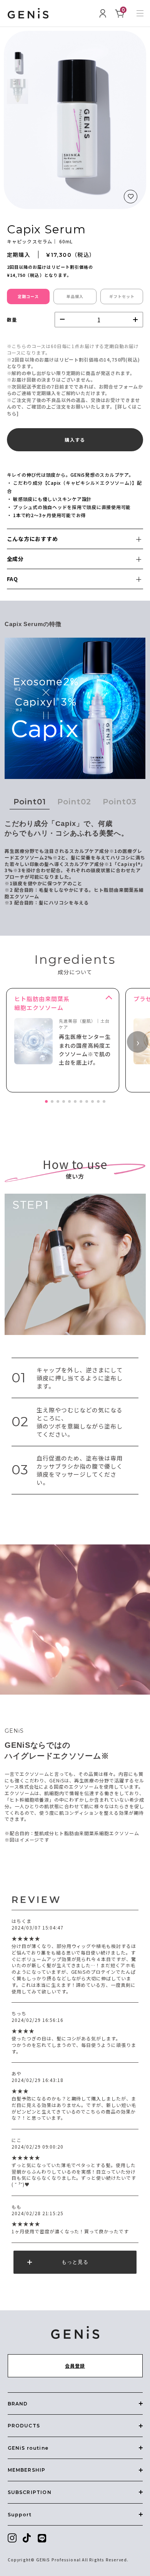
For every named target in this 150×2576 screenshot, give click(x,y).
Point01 (30, 802)
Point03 (120, 802)
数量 (12, 319)
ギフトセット (122, 296)
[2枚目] (52, 1101)
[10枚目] (98, 1101)
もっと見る (75, 2262)
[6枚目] (75, 1101)
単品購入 (75, 296)
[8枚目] (87, 1101)
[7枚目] (81, 1101)
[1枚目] (46, 1101)
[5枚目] (69, 1101)
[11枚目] (104, 1101)
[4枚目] (64, 1101)
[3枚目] (58, 1101)
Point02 (74, 802)
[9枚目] (92, 1101)
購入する (75, 440)
